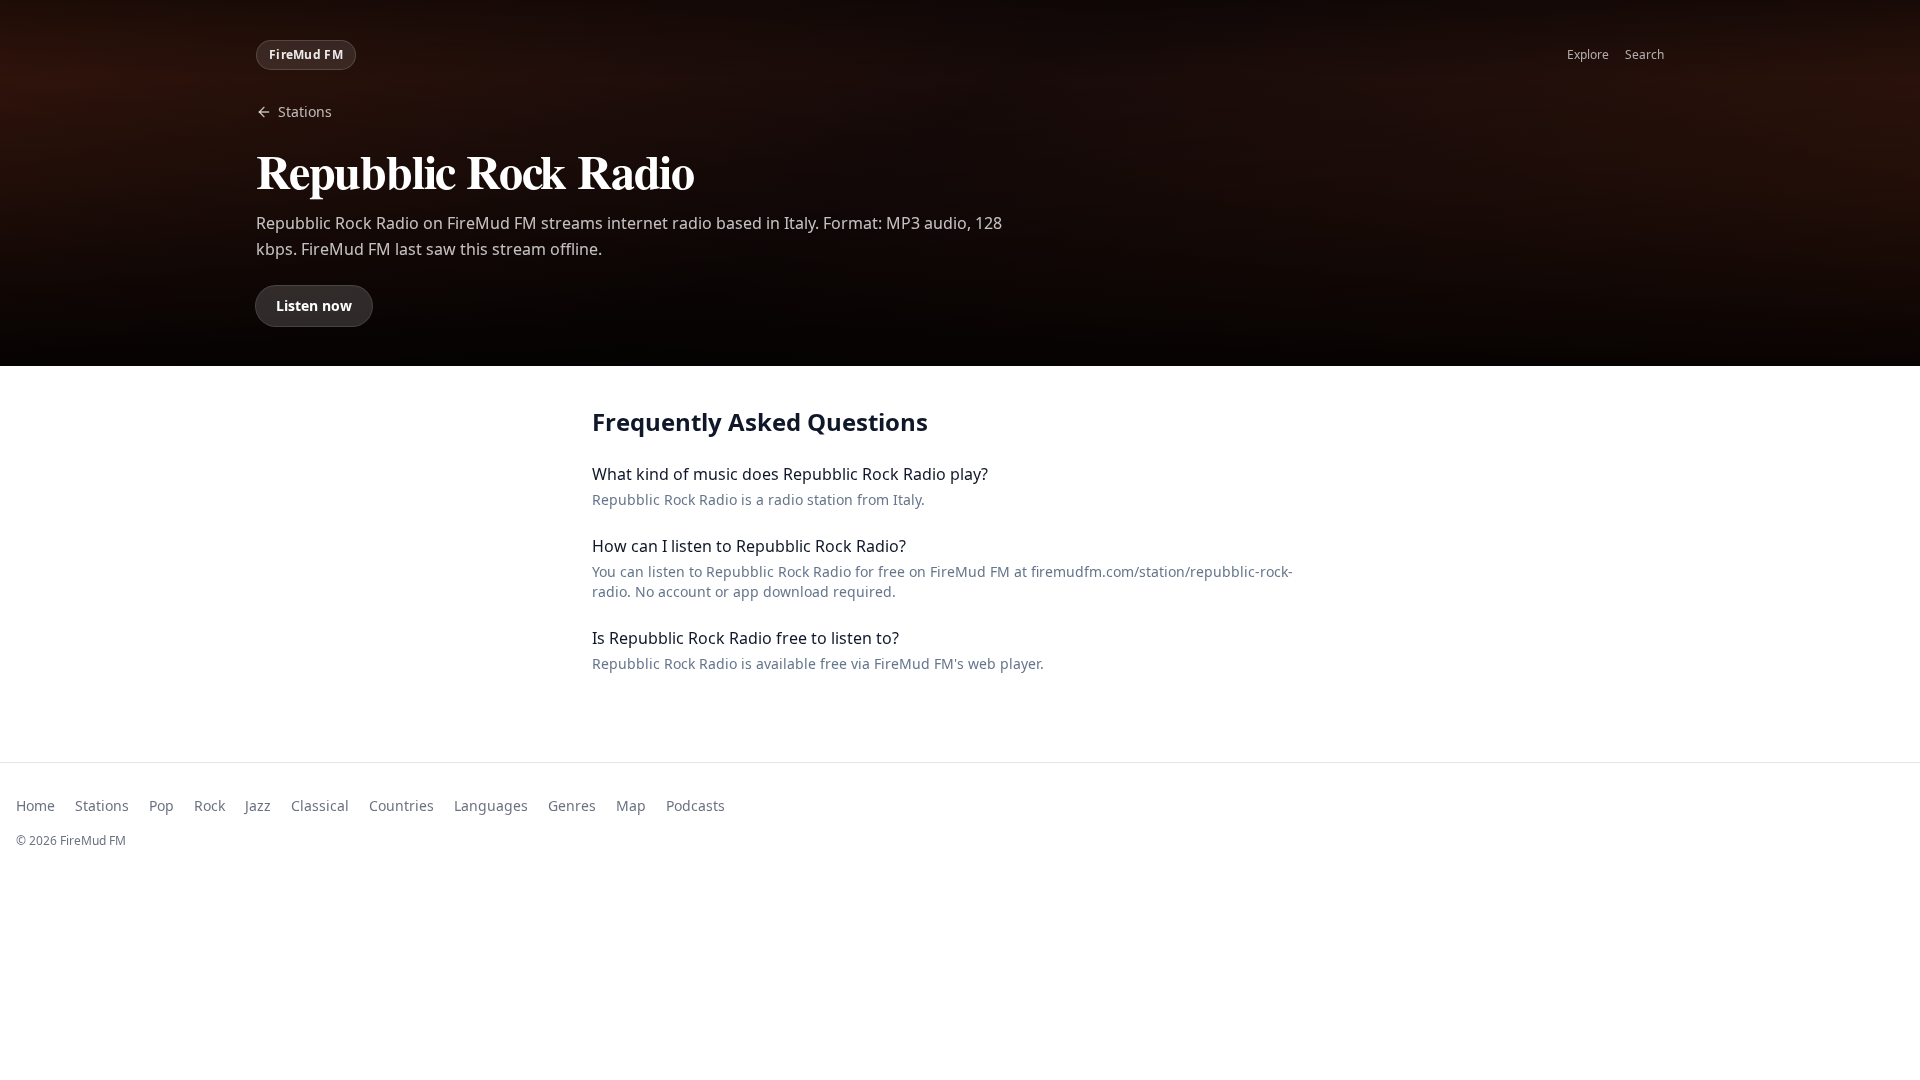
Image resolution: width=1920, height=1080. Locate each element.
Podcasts (695, 805)
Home (35, 805)
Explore (1588, 55)
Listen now (314, 305)
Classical (320, 805)
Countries (401, 805)
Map (631, 805)
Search (1644, 55)
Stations (305, 111)
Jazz (258, 805)
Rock (209, 805)
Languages (491, 805)
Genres (572, 805)
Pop (161, 805)
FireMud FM (306, 54)
